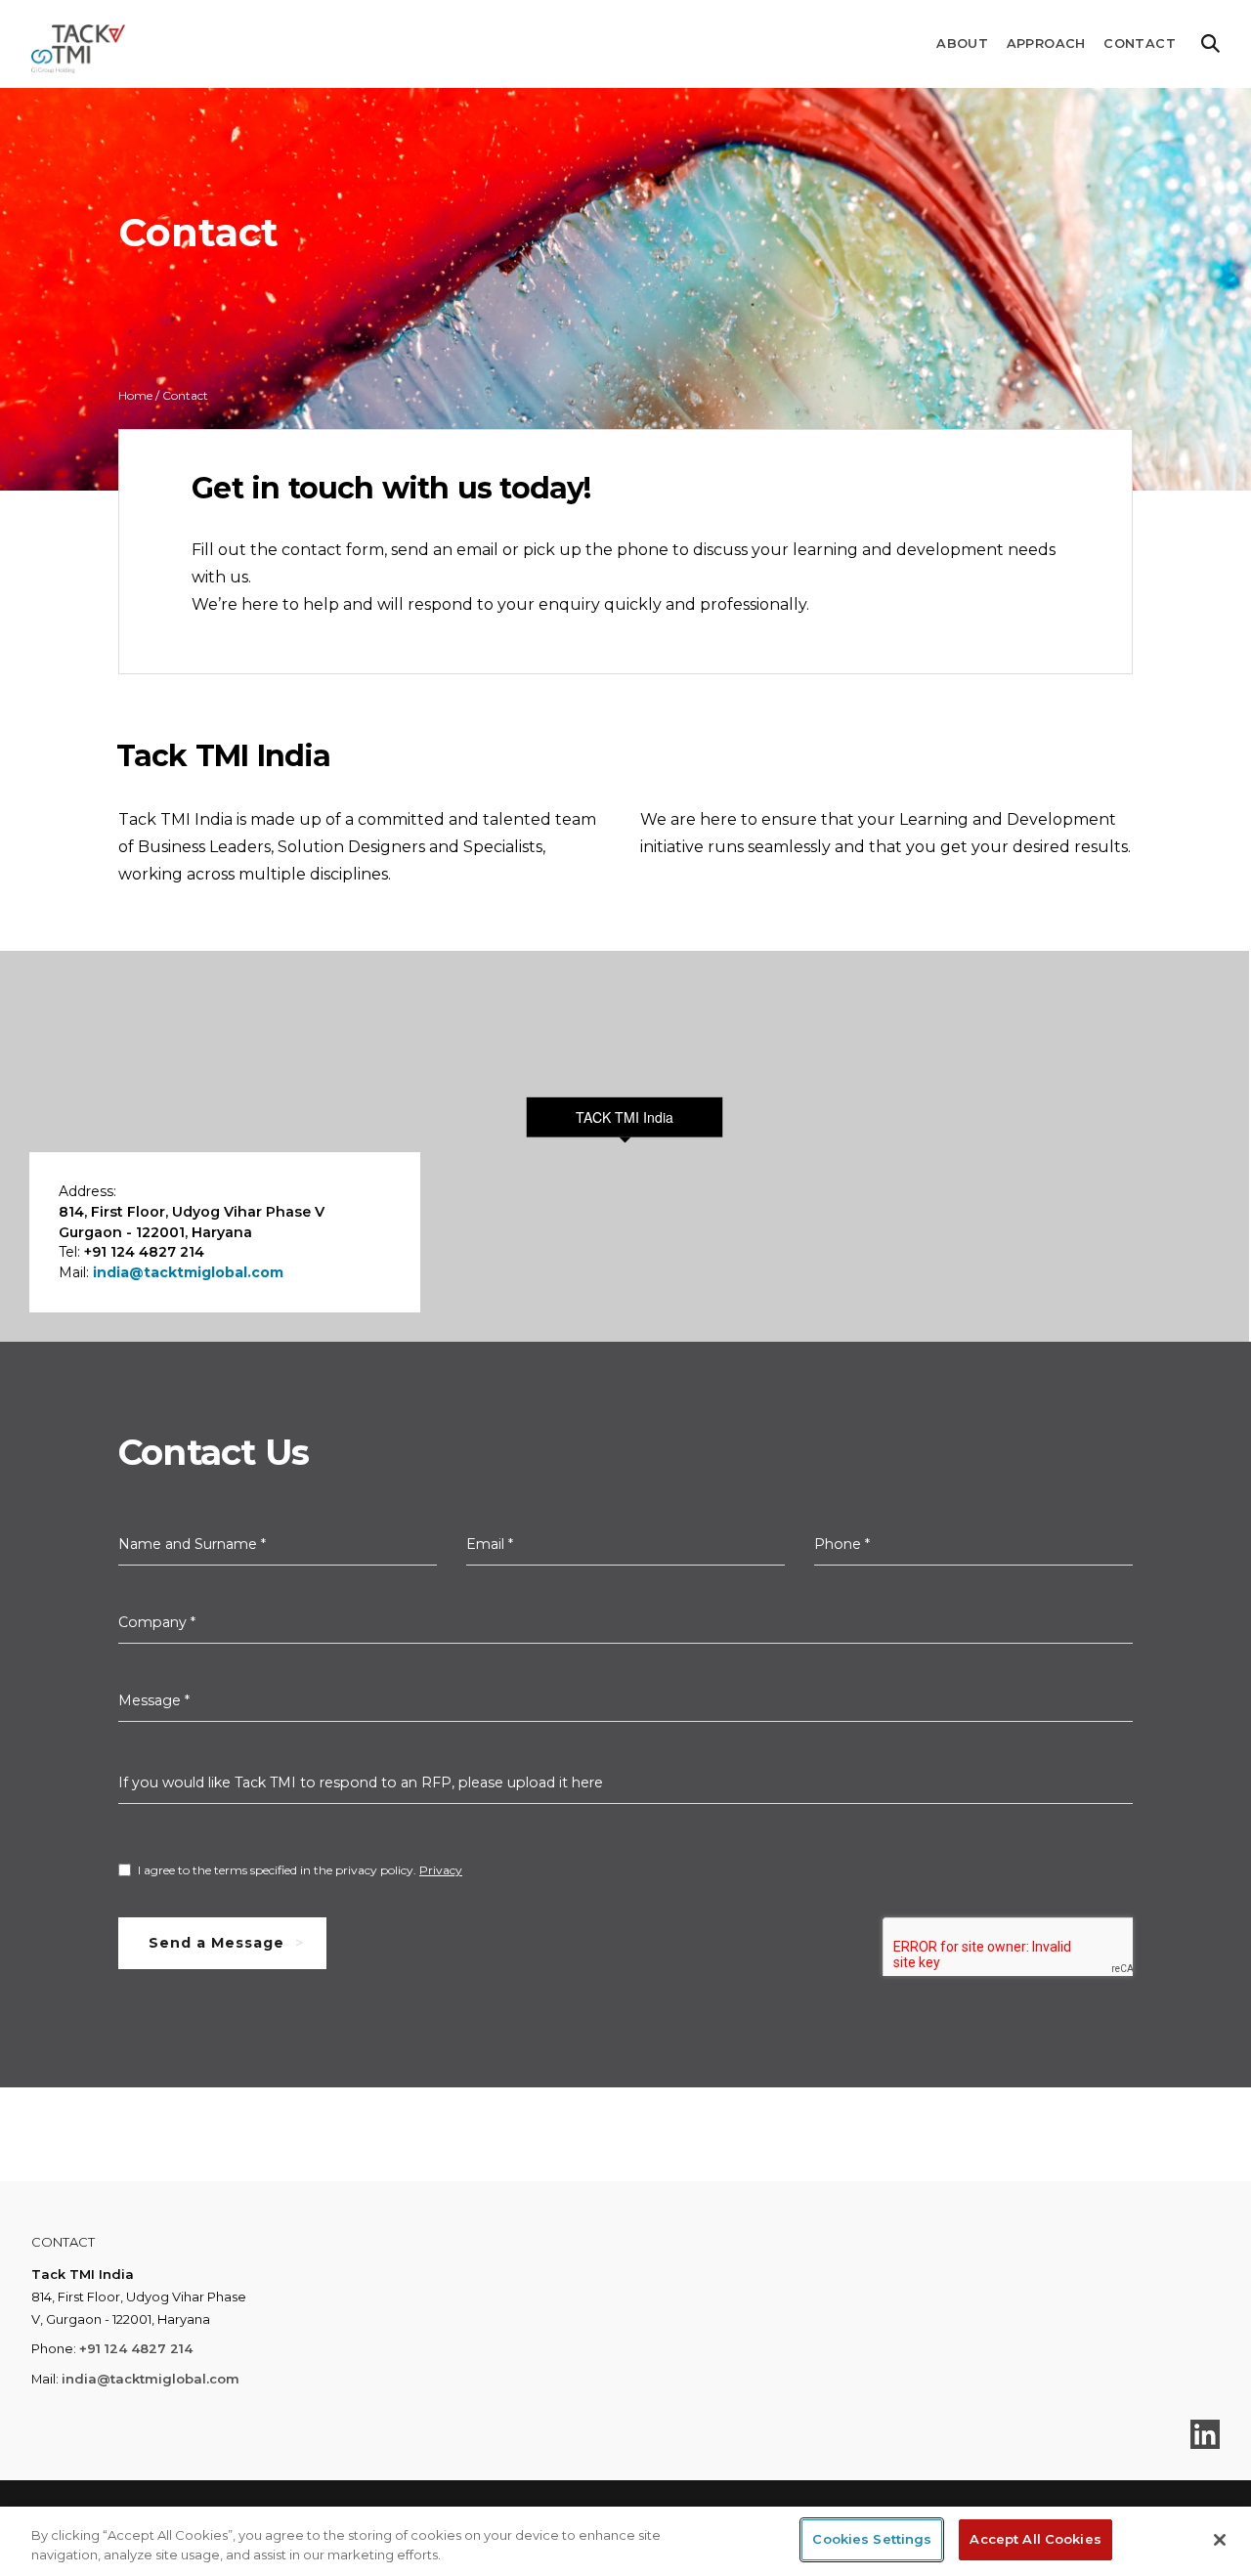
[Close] (1220, 2540)
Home (135, 395)
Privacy (441, 1870)
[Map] (625, 1146)
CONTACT (1140, 43)
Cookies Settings (872, 2539)
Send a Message (216, 1943)
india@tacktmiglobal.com (188, 1272)
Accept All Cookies (1035, 2539)
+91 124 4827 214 (136, 2348)
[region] (625, 2541)
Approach (1046, 43)
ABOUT (962, 43)
